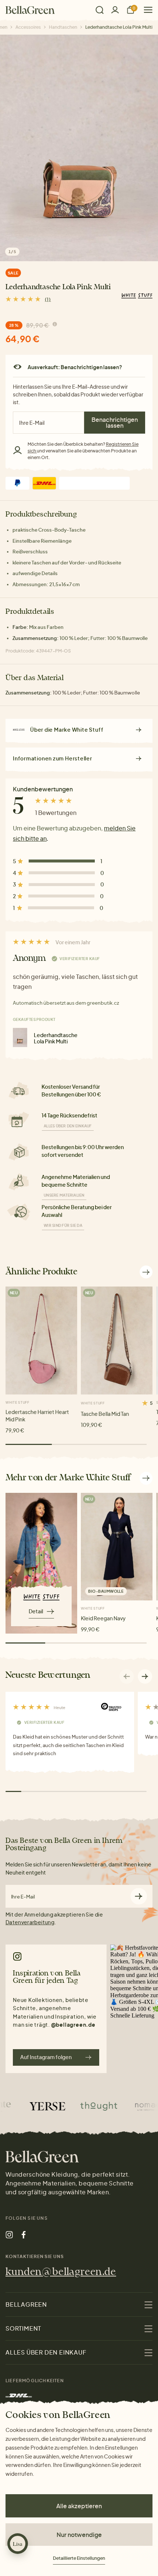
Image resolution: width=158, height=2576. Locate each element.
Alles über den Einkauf (68, 1126)
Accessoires (28, 27)
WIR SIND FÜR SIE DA (63, 1225)
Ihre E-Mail (23, 1897)
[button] (145, 1676)
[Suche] (100, 10)
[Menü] (145, 10)
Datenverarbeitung (30, 1922)
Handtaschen (63, 27)
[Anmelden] (115, 10)
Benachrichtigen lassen (115, 422)
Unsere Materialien (64, 1195)
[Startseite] (30, 10)
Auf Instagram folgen (46, 2057)
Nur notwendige (79, 2535)
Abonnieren (139, 1896)
